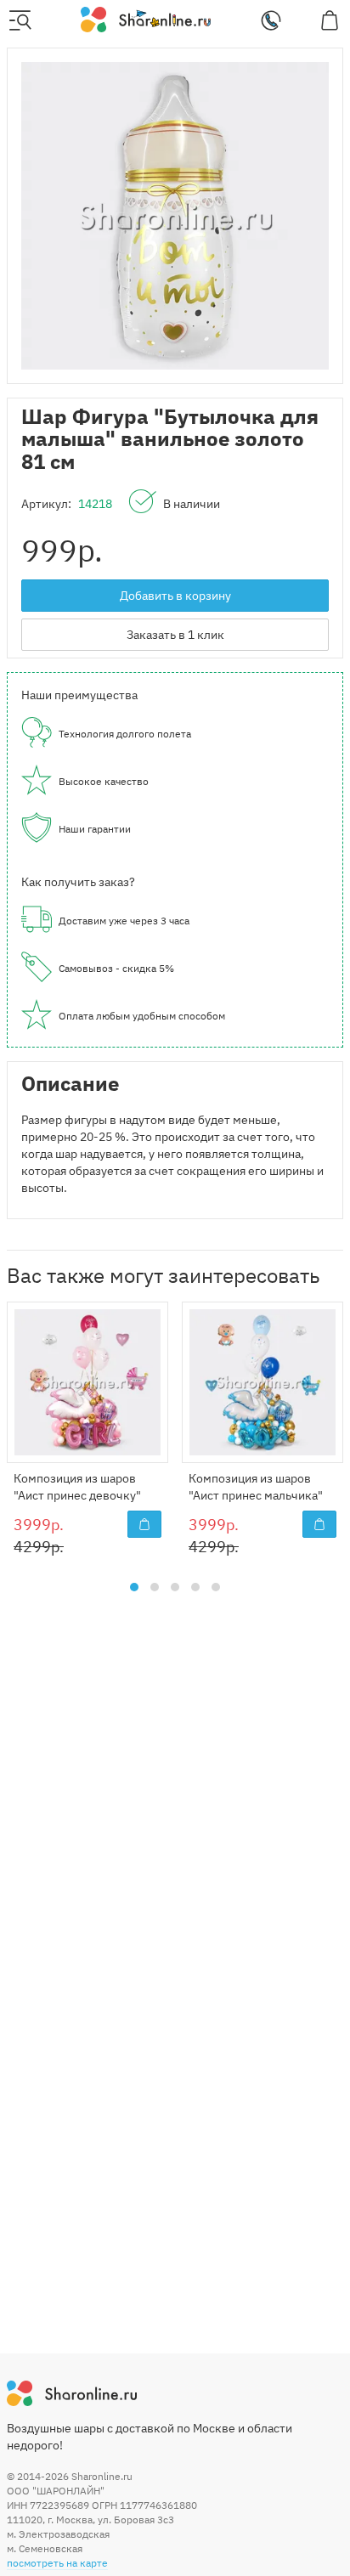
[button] (134, 1587)
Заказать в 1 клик (175, 635)
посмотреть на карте (57, 2563)
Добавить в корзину (175, 596)
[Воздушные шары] (146, 19)
